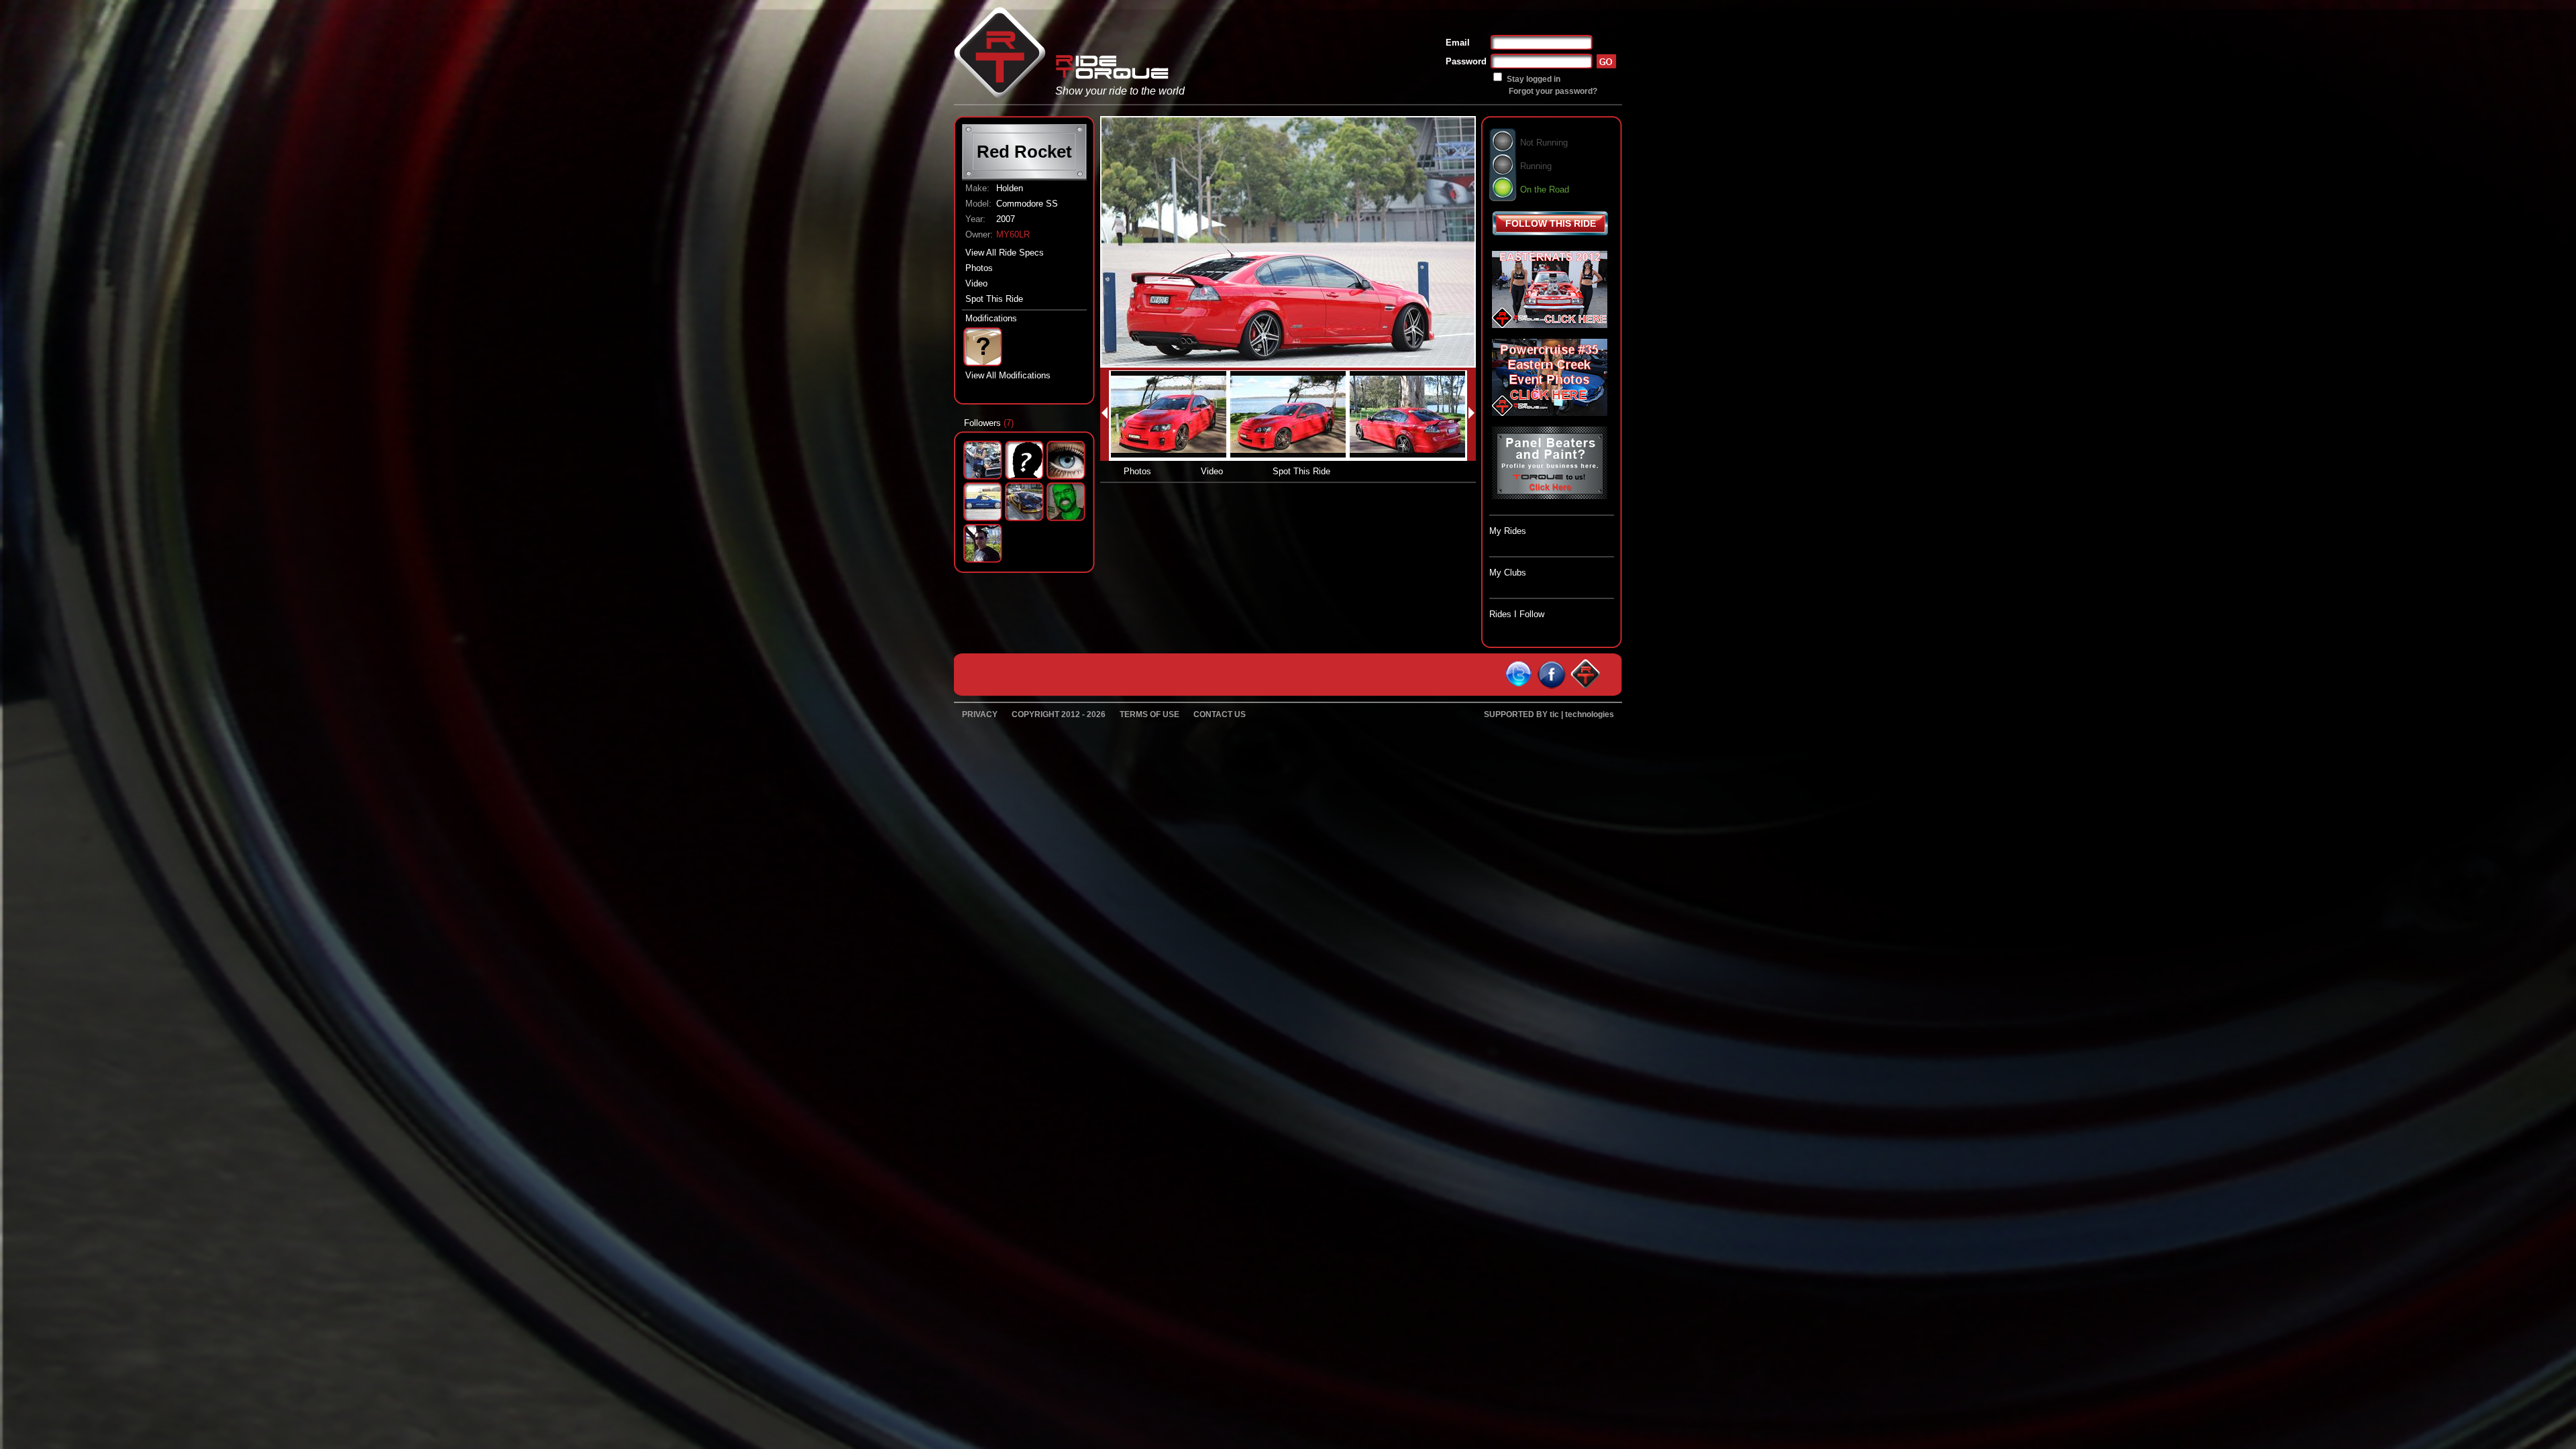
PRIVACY (980, 714)
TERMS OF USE (1149, 714)
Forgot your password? (1553, 91)
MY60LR (1013, 234)
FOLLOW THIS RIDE (1551, 223)
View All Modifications (1008, 375)
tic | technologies (1582, 714)
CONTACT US (1220, 714)
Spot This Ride (994, 299)
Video (976, 283)
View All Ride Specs (1005, 253)
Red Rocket (1024, 152)
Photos (979, 268)
